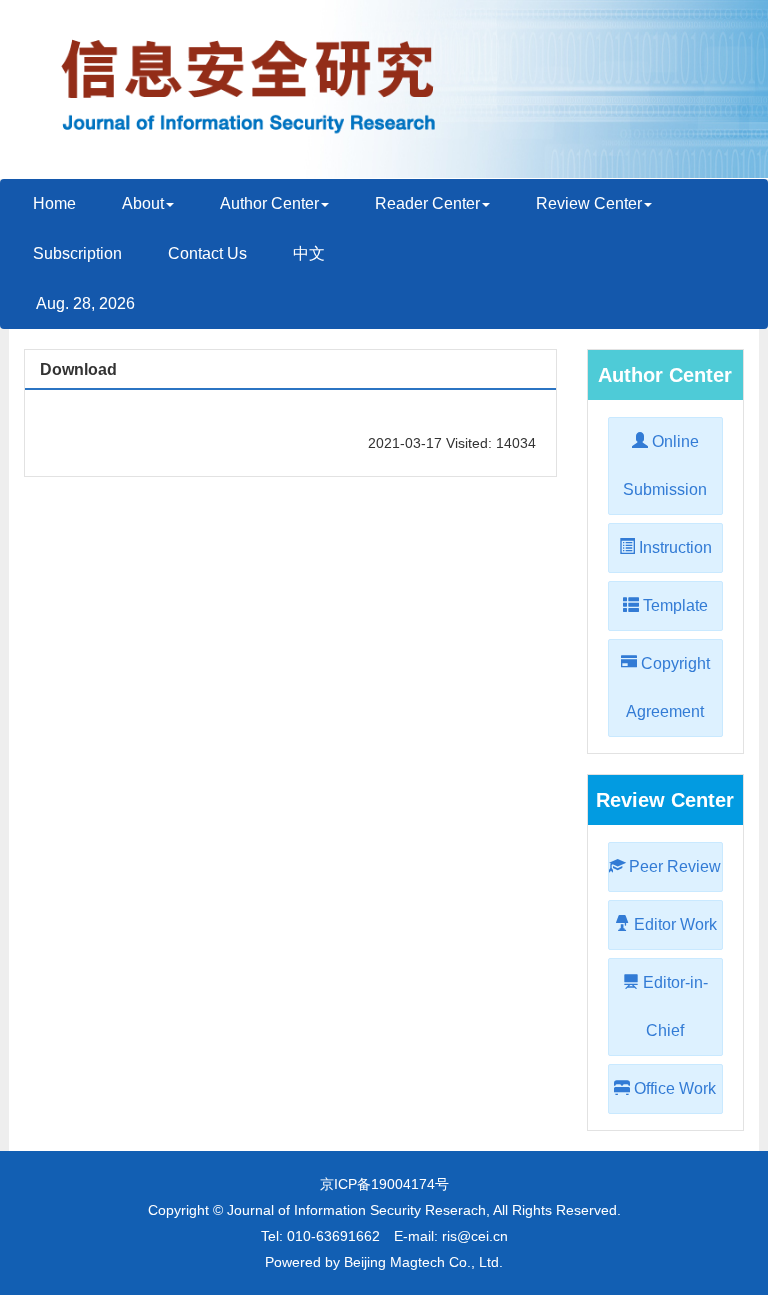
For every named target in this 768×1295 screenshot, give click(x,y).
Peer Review (673, 866)
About (143, 203)
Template (673, 605)
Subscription (77, 253)
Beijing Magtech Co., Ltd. (423, 1262)
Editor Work (673, 924)
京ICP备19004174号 (384, 1184)
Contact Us (207, 253)
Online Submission (665, 465)
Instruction (673, 547)
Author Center (269, 203)
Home (54, 203)
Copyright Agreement (668, 687)
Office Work (673, 1088)
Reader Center (427, 203)
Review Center (589, 203)
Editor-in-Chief (673, 1006)
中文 (309, 253)
